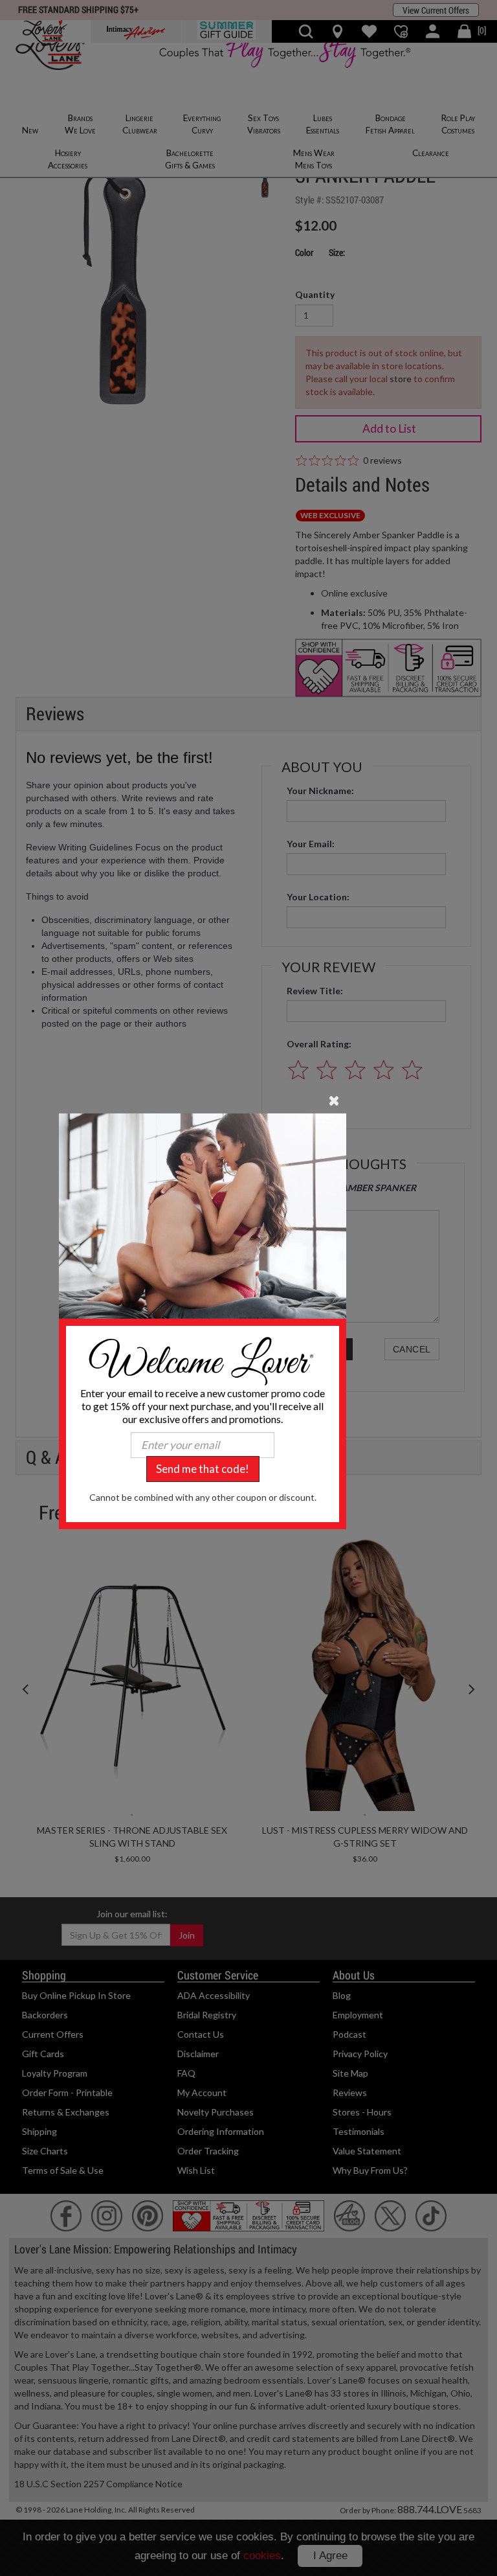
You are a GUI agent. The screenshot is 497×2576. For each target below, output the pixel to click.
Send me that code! (203, 1469)
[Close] (334, 1099)
